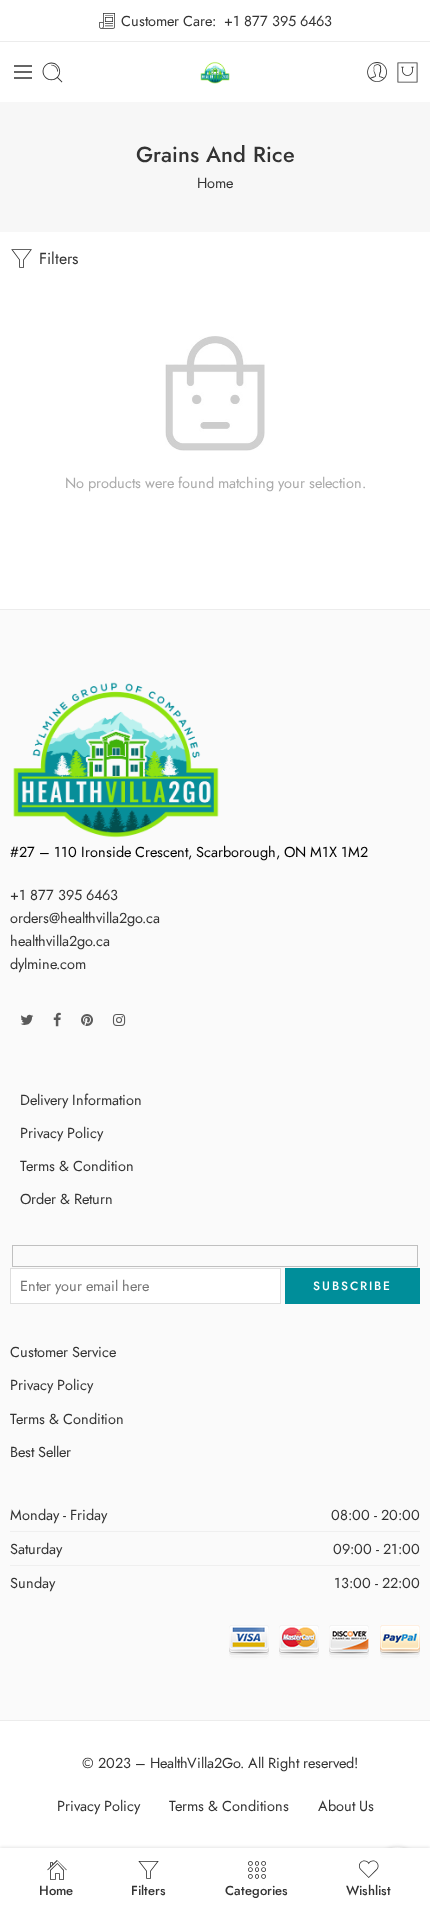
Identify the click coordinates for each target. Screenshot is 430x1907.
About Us (346, 1805)
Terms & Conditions (229, 1805)
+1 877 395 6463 (278, 20)
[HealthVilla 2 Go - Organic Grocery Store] (215, 72)
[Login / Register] (377, 72)
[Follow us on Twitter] (26, 1019)
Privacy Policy (61, 1132)
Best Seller (40, 1451)
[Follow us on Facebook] (57, 1019)
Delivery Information (81, 1099)
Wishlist (368, 1890)
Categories (256, 1890)
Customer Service (63, 1351)
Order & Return (66, 1198)
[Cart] (407, 72)
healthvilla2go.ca (60, 940)
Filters (56, 258)
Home (215, 182)
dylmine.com (48, 963)
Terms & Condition (77, 1165)
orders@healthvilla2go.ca (85, 917)
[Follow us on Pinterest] (87, 1019)
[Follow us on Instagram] (119, 1019)
